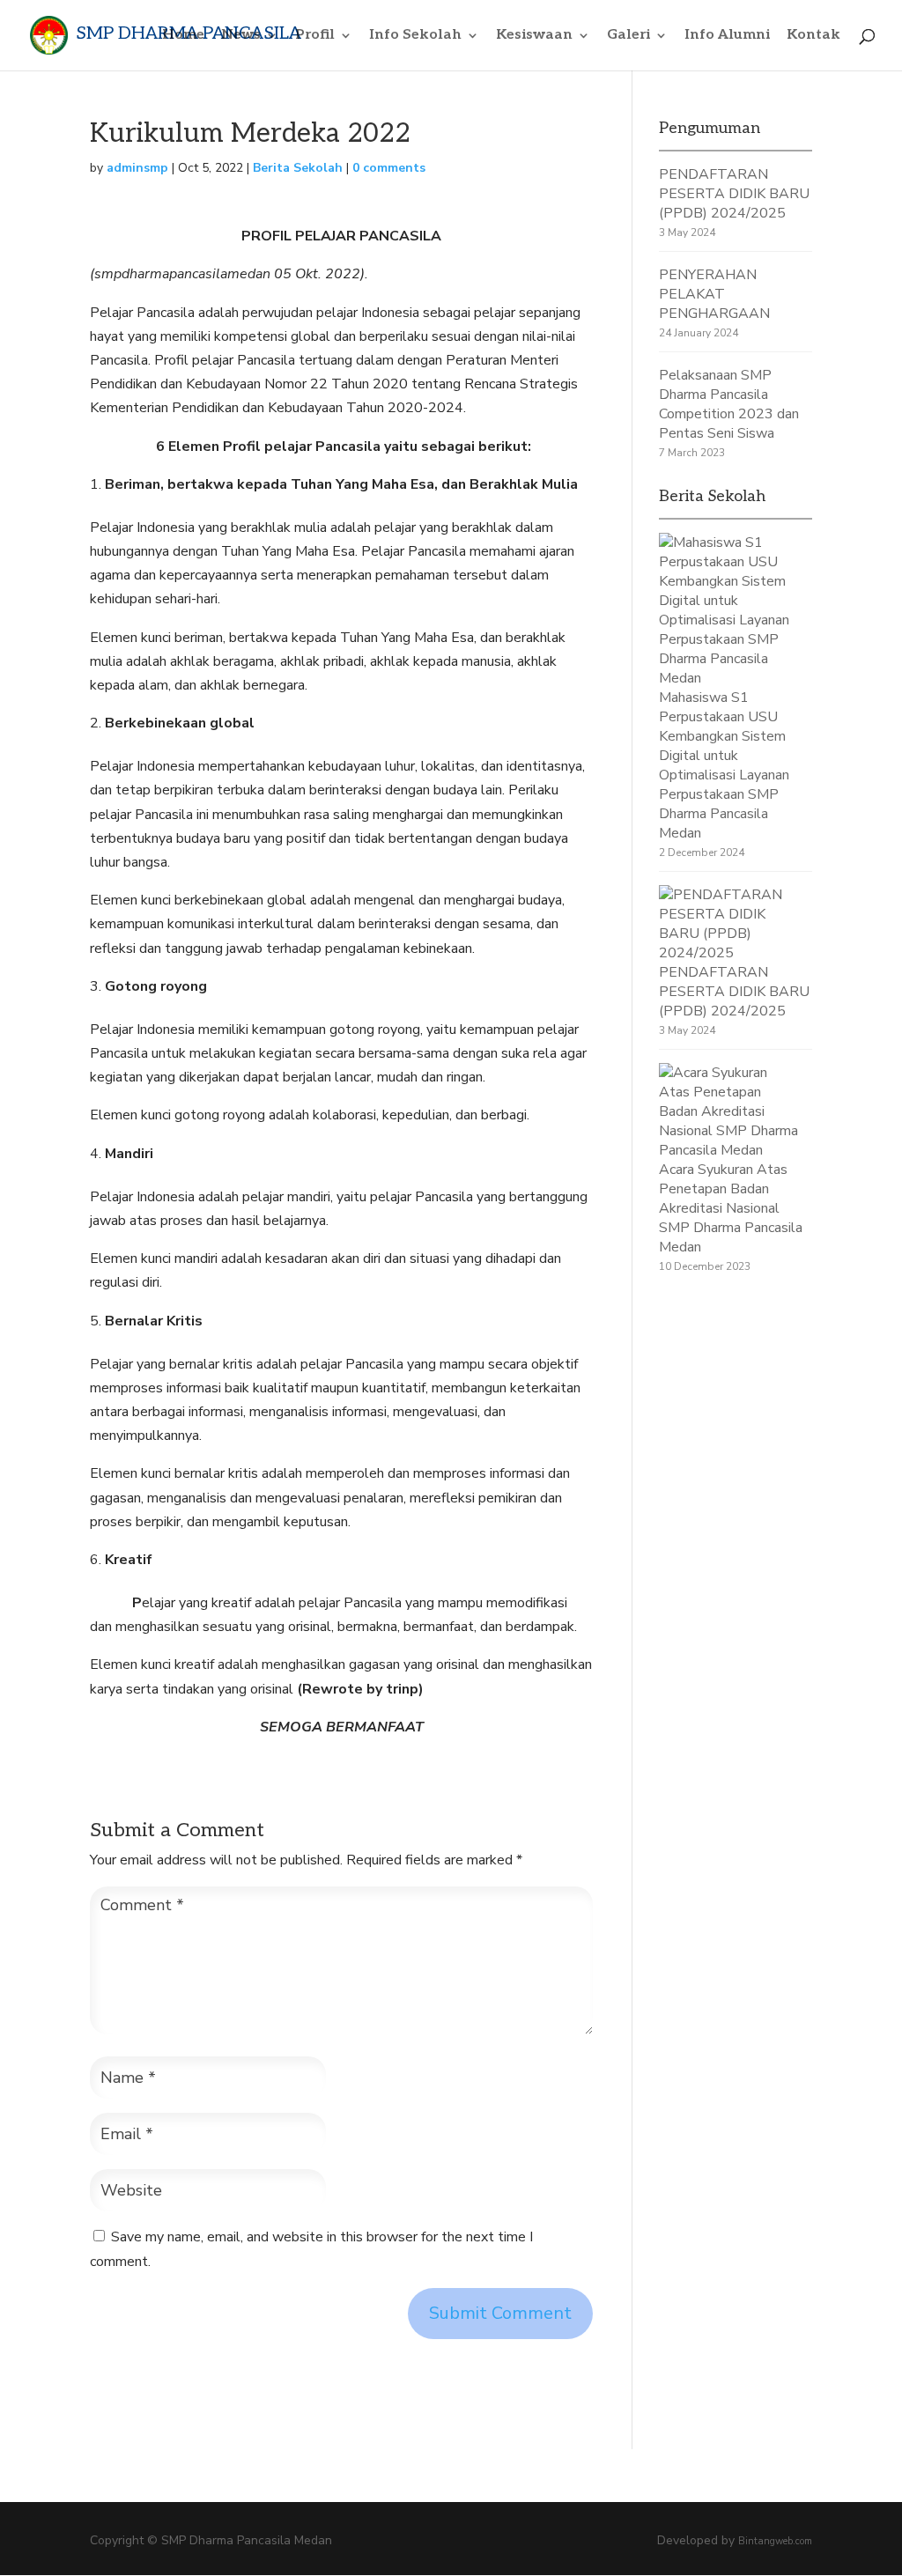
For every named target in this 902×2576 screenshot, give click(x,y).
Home (183, 36)
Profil (315, 36)
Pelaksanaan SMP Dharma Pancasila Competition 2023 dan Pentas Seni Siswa (729, 404)
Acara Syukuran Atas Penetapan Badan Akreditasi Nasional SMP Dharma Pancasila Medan (731, 1208)
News (241, 36)
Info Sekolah (415, 36)
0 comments (389, 168)
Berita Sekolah (298, 168)
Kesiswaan (534, 36)
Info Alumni (727, 36)
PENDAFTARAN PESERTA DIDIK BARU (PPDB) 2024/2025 (734, 194)
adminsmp (137, 168)
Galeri (628, 36)
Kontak (813, 36)
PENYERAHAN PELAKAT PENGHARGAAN (714, 294)
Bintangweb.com (775, 2541)
